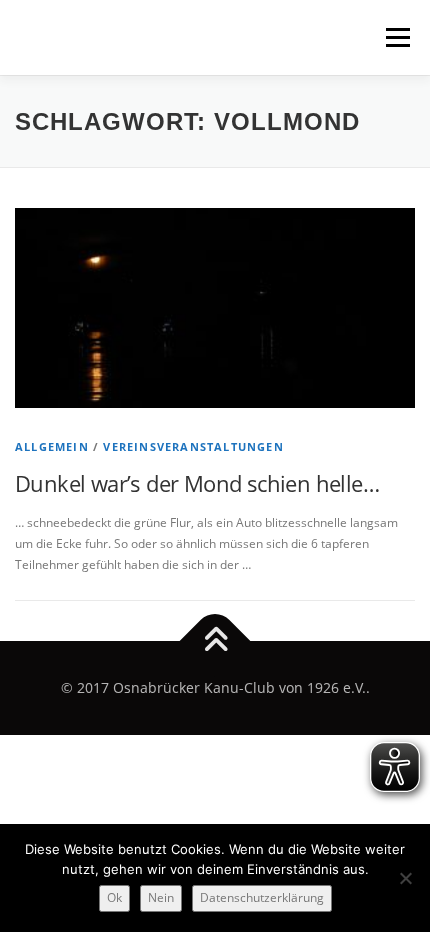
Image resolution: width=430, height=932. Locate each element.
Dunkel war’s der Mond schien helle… (197, 483)
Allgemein (52, 446)
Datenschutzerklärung (262, 897)
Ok (114, 897)
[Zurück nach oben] (215, 641)
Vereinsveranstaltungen (193, 446)
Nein (161, 897)
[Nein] (405, 878)
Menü (396, 37)
